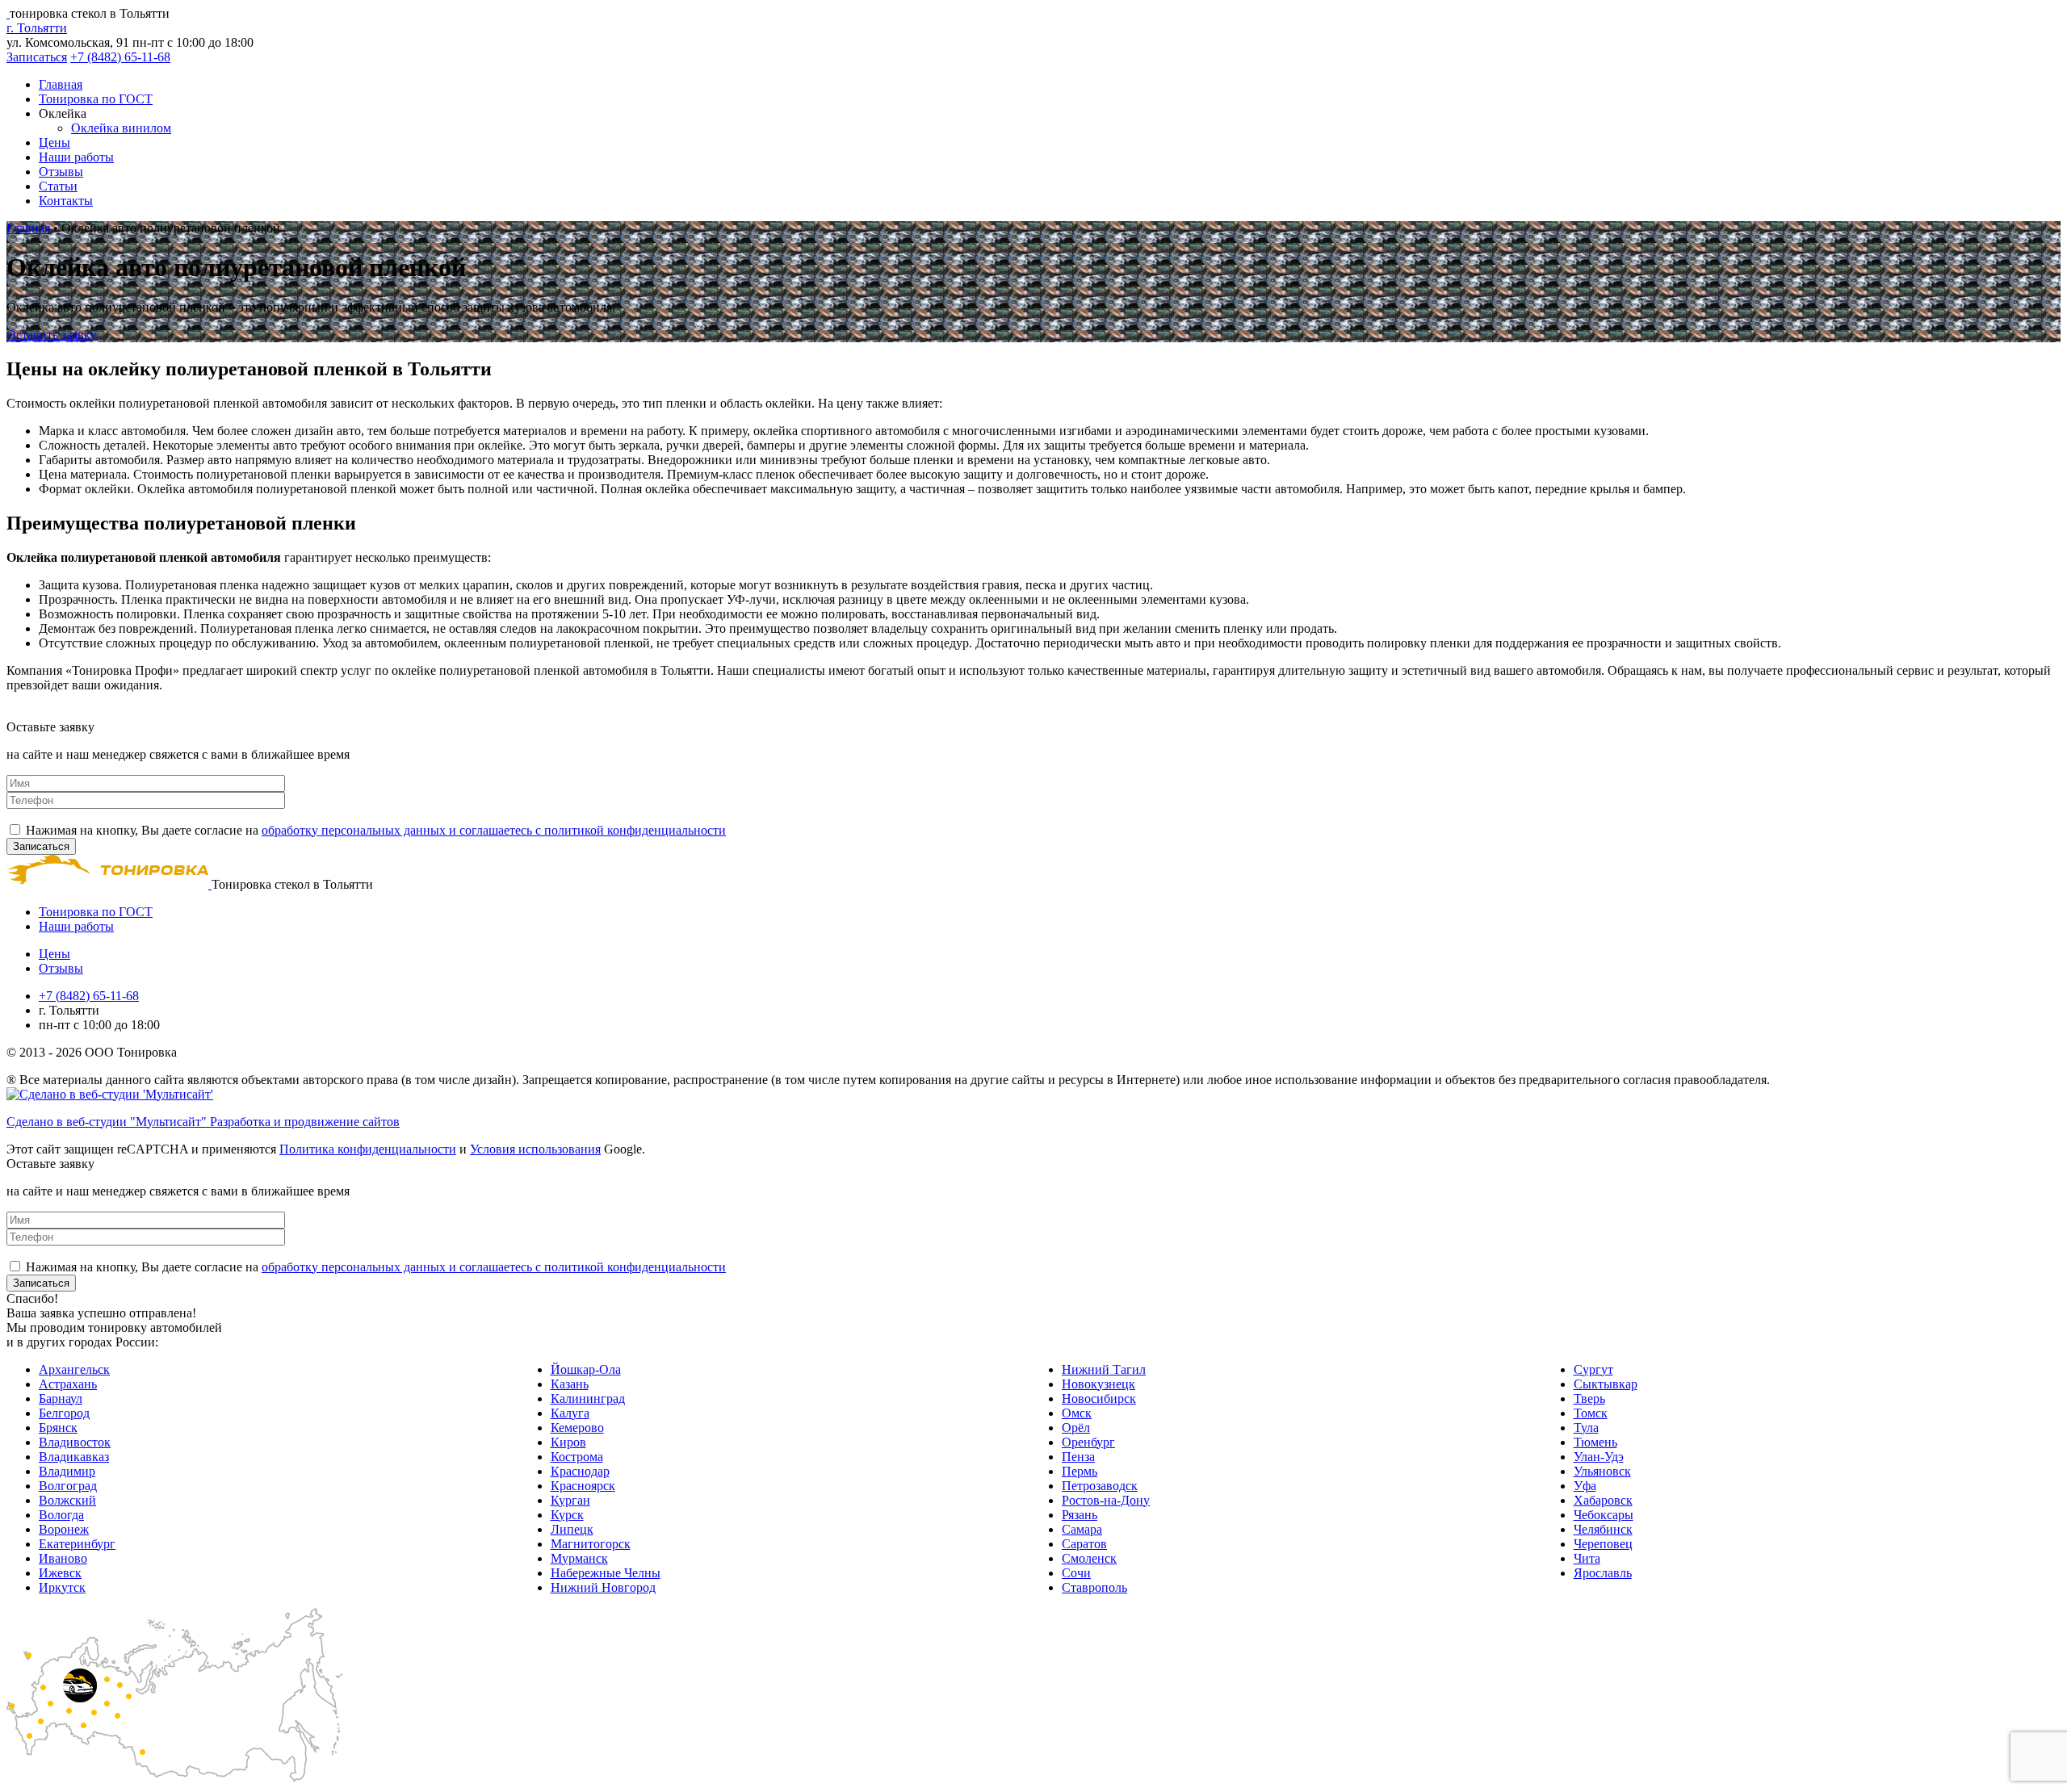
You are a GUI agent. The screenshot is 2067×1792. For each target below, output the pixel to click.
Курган (570, 1500)
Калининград (588, 1398)
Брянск (58, 1428)
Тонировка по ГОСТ (96, 99)
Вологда (61, 1515)
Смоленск (1089, 1558)
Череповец (1603, 1544)
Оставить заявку (52, 335)
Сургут (1593, 1369)
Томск (1591, 1413)
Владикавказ (74, 1457)
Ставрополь (1094, 1587)
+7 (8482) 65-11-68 (120, 57)
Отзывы (61, 172)
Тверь (1589, 1398)
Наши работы (76, 157)
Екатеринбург (77, 1544)
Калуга (570, 1413)
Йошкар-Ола (586, 1369)
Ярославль (1603, 1573)
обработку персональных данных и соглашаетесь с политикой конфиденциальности (494, 830)
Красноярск (583, 1486)
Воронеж (64, 1529)
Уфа (1585, 1486)
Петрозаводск (1100, 1486)
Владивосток (75, 1442)
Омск (1077, 1413)
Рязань (1080, 1515)
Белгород (64, 1413)
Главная (61, 84)
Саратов (1084, 1544)
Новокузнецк (1098, 1384)
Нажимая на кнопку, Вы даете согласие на (376, 830)
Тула (1586, 1428)
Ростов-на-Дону (1106, 1500)
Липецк (572, 1529)
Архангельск (74, 1369)
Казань (570, 1384)
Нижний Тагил (1104, 1369)
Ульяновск (1602, 1471)
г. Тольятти (37, 28)
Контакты (66, 201)
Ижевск (60, 1573)
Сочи (1076, 1573)
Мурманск (579, 1558)
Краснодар (580, 1471)
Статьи (58, 186)
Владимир (67, 1471)
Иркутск (62, 1587)
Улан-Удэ (1599, 1457)
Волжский (67, 1500)
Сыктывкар (1606, 1384)
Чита (1587, 1558)
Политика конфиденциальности (368, 1149)
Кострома (577, 1457)
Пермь (1080, 1471)
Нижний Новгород (603, 1587)
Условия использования (535, 1149)
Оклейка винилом (121, 128)
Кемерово (577, 1428)
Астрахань (68, 1384)
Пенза (1078, 1457)
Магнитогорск (591, 1544)
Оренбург (1088, 1442)
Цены (55, 142)
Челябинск (1603, 1529)
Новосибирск (1099, 1398)
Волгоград (68, 1486)
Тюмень (1595, 1442)
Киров (568, 1442)
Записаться (37, 57)
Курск (567, 1515)
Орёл (1076, 1428)
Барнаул (61, 1398)
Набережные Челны (606, 1573)
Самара (1082, 1529)
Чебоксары (1604, 1515)
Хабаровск (1603, 1500)
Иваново (63, 1558)
